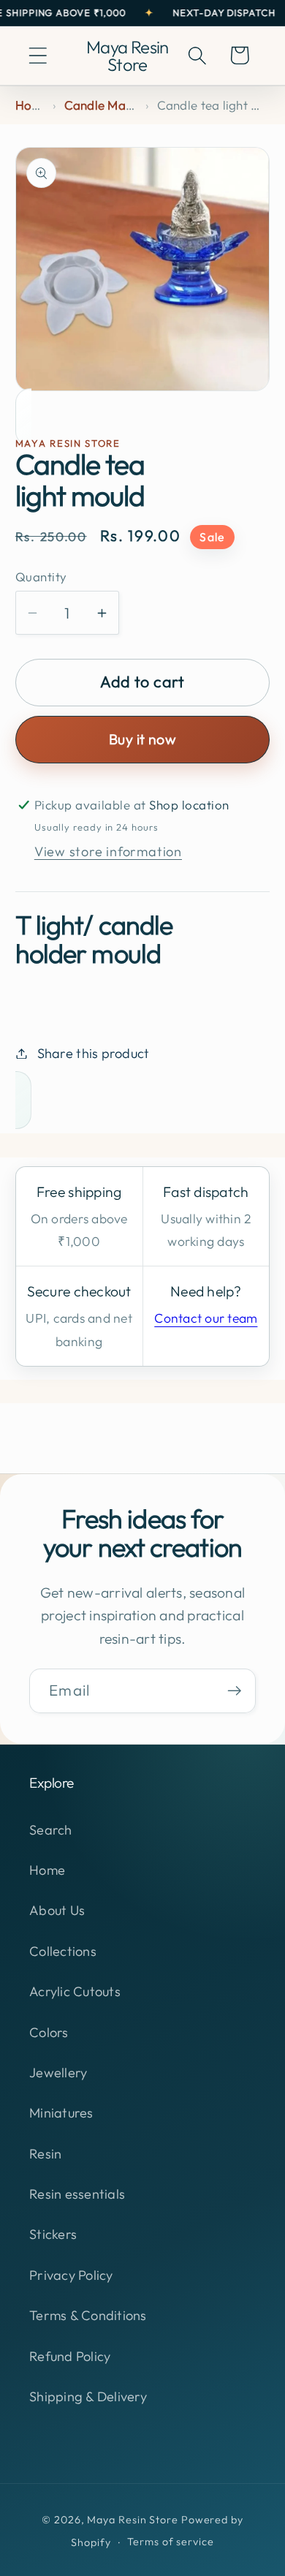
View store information (108, 851)
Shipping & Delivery (88, 2396)
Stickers (53, 2234)
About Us (57, 1910)
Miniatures (61, 2113)
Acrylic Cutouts (75, 1991)
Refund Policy (70, 2356)
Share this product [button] (94, 1053)
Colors (49, 2032)
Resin (45, 2154)
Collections (63, 1951)
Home (32, 105)
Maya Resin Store (133, 2520)
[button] (38, 55)
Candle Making (107, 105)
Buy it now (142, 739)
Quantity (41, 577)
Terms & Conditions (88, 2315)
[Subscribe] (234, 1691)
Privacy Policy (71, 2275)
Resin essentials (77, 2194)
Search (51, 1830)
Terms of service (171, 2542)
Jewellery (58, 2073)
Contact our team (206, 1318)
